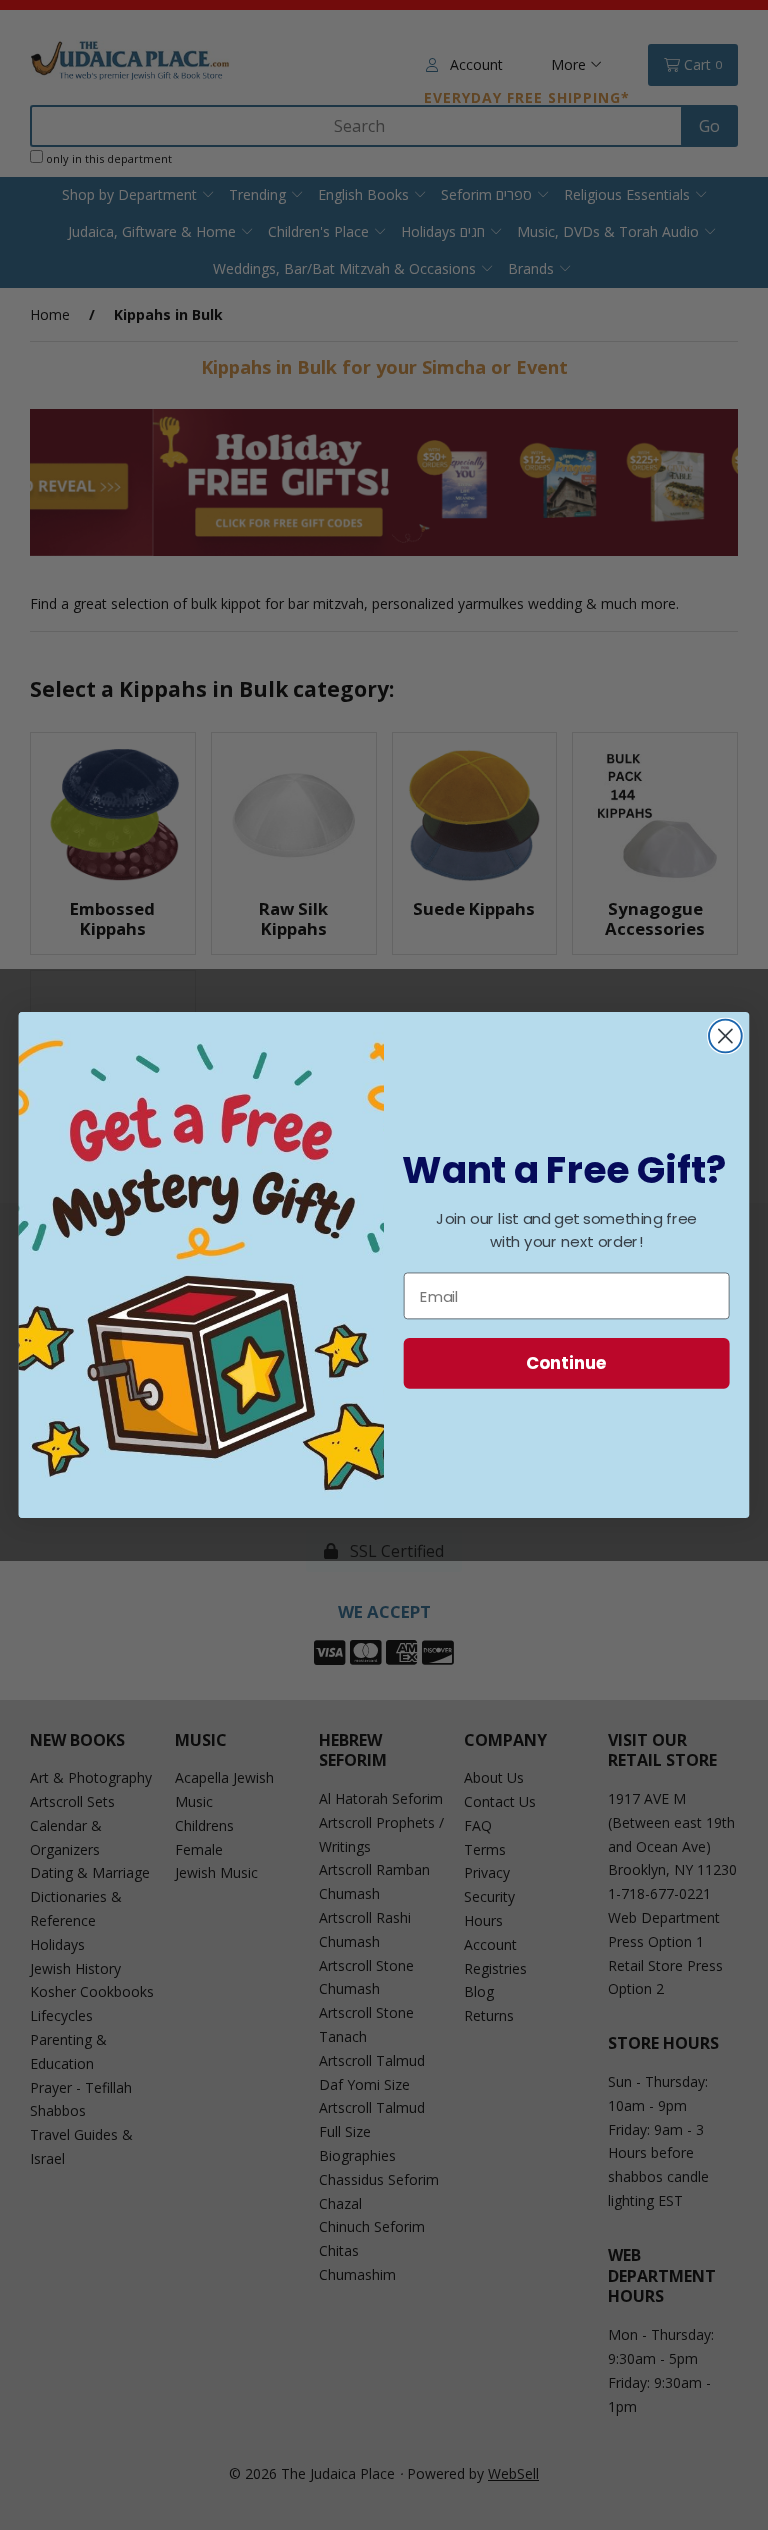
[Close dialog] (725, 1036)
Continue (566, 1362)
